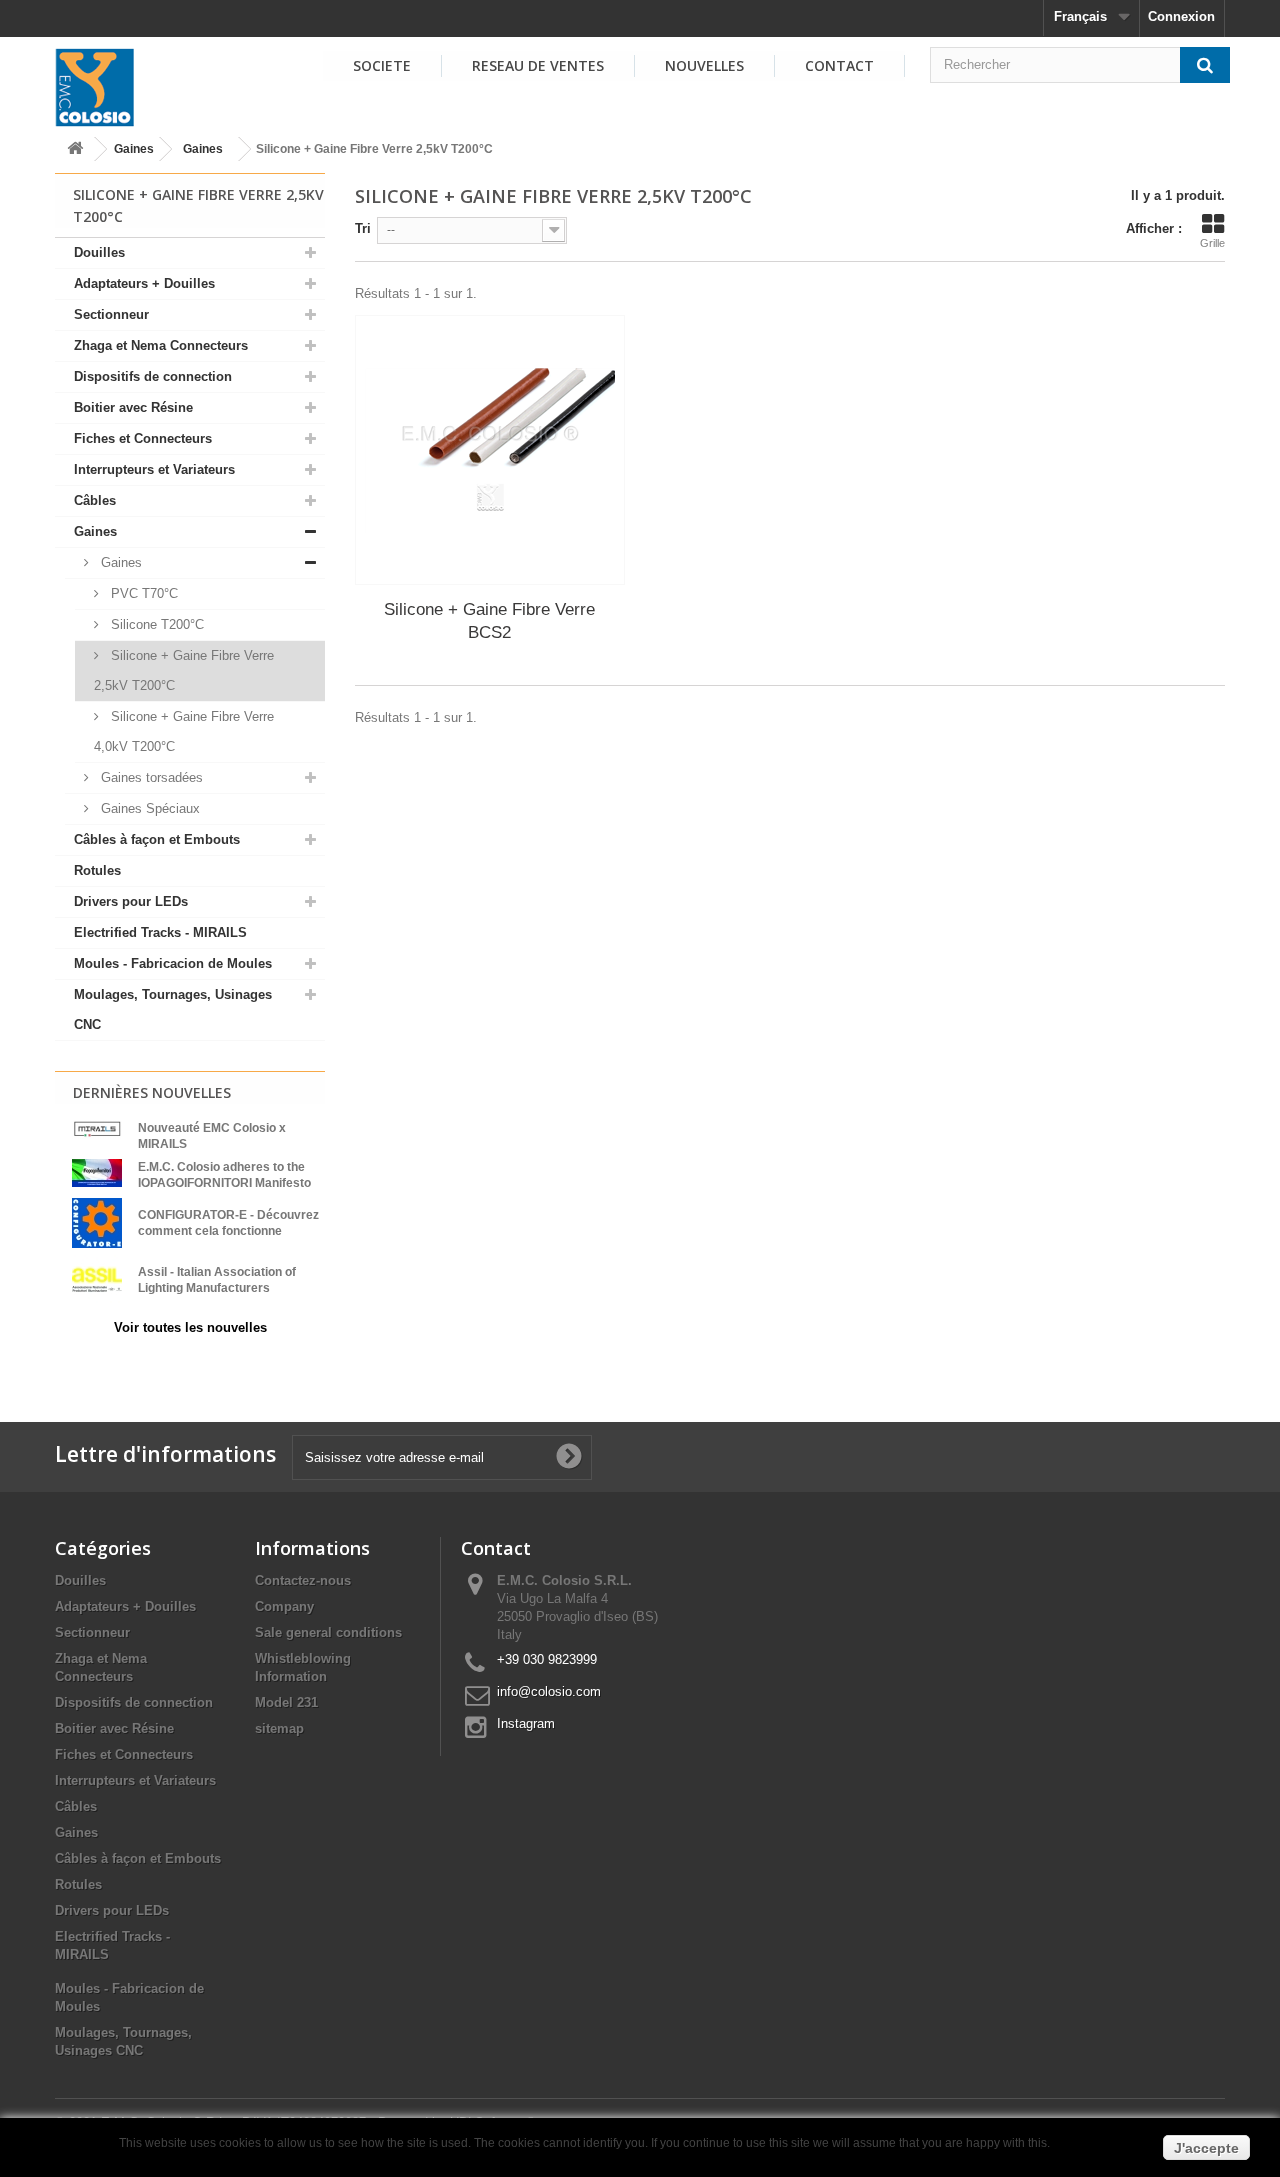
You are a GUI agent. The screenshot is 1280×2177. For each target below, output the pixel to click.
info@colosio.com (549, 1691)
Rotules (97, 870)
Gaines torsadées (150, 777)
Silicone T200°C (155, 624)
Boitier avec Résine (133, 407)
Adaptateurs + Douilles (144, 283)
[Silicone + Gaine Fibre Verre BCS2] (490, 450)
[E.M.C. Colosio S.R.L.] (95, 87)
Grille (1212, 243)
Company (284, 1606)
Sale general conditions (328, 1632)
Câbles (95, 500)
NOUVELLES (704, 65)
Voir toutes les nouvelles (190, 1327)
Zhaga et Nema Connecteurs (161, 345)
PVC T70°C (142, 593)
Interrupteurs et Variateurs (154, 469)
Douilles (99, 252)
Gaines (134, 149)
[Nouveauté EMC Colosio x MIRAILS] (97, 1129)
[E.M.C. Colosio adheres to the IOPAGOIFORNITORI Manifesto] (97, 1172)
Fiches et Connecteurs (143, 438)
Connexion (1181, 16)
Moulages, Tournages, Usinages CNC (173, 1009)
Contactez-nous (303, 1580)
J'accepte (1206, 2148)
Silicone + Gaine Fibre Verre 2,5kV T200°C (184, 670)
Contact (839, 65)
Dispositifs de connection (153, 376)
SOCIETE (382, 65)
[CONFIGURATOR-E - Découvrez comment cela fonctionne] (97, 1222)
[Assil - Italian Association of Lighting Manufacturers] (97, 1279)
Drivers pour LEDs (131, 901)
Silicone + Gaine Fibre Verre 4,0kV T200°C (184, 731)
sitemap (279, 1728)
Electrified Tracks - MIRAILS (160, 932)
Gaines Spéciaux (148, 808)
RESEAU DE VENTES (538, 65)
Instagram (526, 1723)
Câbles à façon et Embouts (157, 839)
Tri (363, 228)
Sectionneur (111, 314)
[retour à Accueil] (75, 149)
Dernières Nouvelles (152, 1092)
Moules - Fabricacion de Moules (173, 963)
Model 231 (286, 1702)
